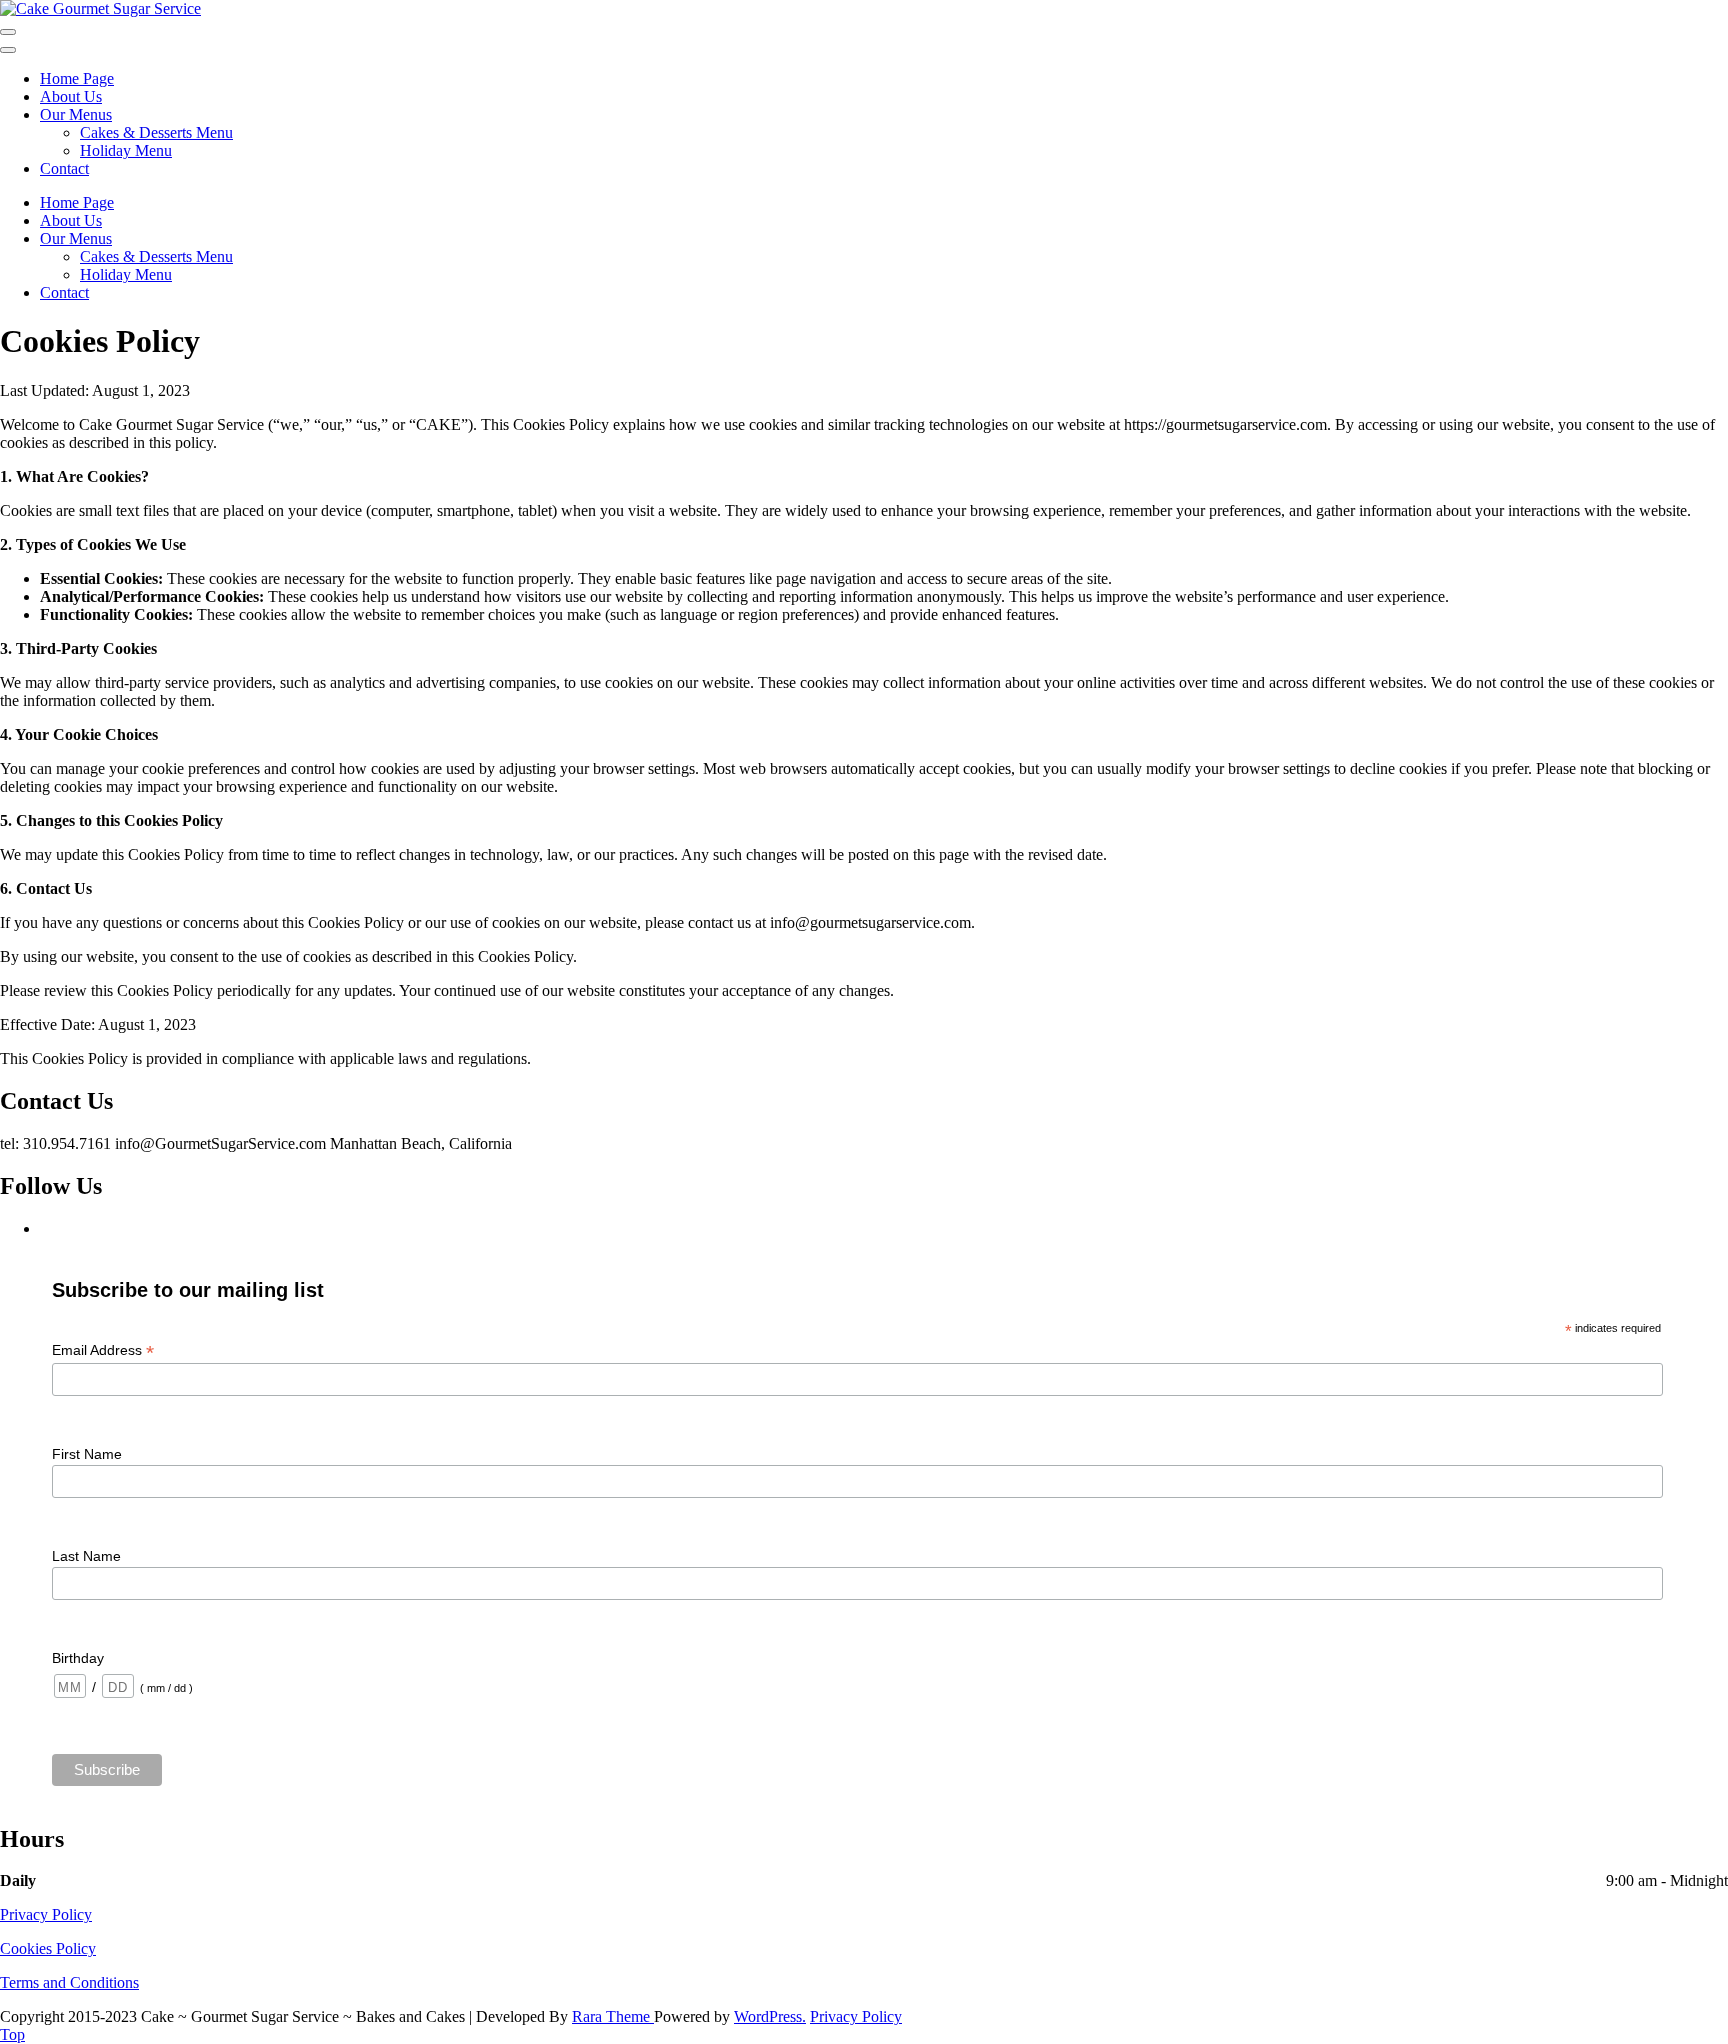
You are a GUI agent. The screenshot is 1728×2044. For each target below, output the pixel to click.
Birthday (78, 1658)
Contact (64, 168)
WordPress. (770, 2016)
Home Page (77, 78)
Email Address (103, 1350)
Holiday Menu (126, 150)
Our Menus (76, 114)
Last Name (86, 1556)
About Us (71, 96)
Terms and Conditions (69, 1982)
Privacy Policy (46, 1914)
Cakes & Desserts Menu (156, 132)
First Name (87, 1454)
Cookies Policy (48, 1948)
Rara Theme (613, 2016)
